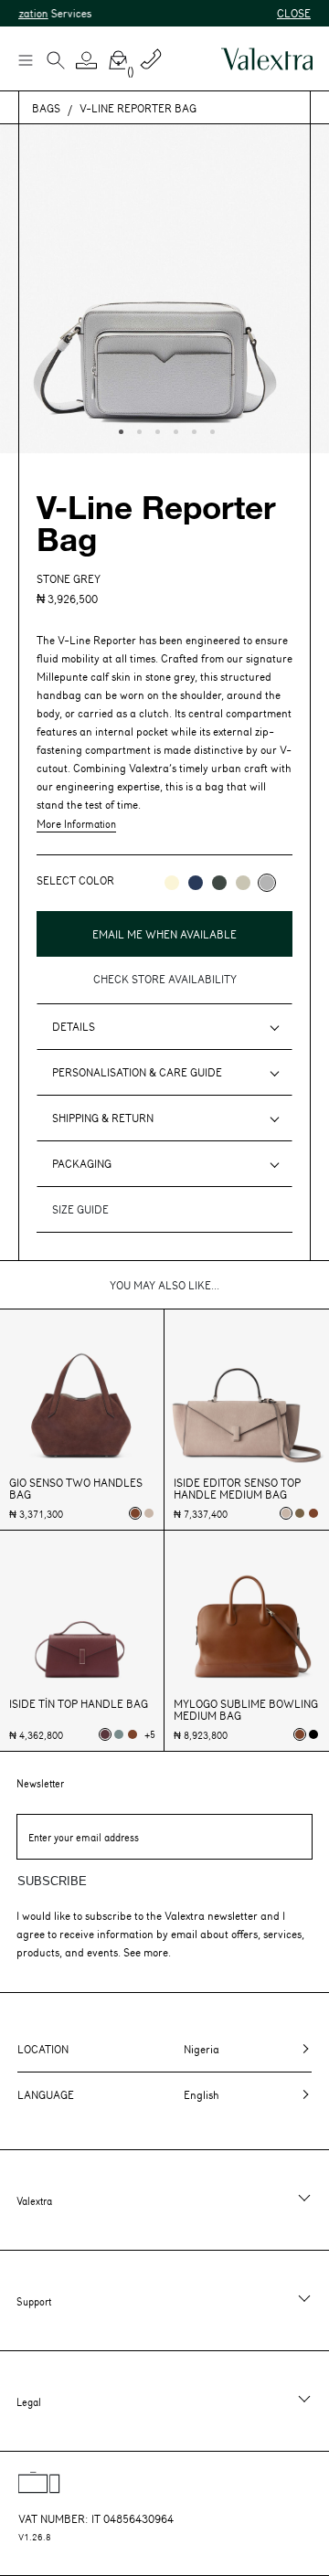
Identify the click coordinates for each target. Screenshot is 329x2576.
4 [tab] (174, 429)
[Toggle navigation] (25, 59)
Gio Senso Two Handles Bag (76, 1489)
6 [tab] (210, 429)
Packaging (82, 1163)
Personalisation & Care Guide (137, 1072)
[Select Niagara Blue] (119, 1734)
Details (74, 1026)
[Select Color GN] (243, 883)
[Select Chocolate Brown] (313, 1513)
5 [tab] (192, 429)
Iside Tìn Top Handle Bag (79, 1704)
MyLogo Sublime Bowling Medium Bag (246, 1710)
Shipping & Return (103, 1118)
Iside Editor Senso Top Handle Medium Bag (237, 1489)
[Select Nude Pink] (149, 1513)
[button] (87, 60)
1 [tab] (119, 429)
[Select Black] (313, 1734)
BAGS (46, 108)
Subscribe (52, 1881)
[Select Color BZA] (196, 883)
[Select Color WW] (172, 883)
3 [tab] (155, 429)
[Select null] (300, 1513)
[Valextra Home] (267, 59)
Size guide (80, 1209)
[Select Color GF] (219, 883)
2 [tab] (137, 429)
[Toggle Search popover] (56, 62)
